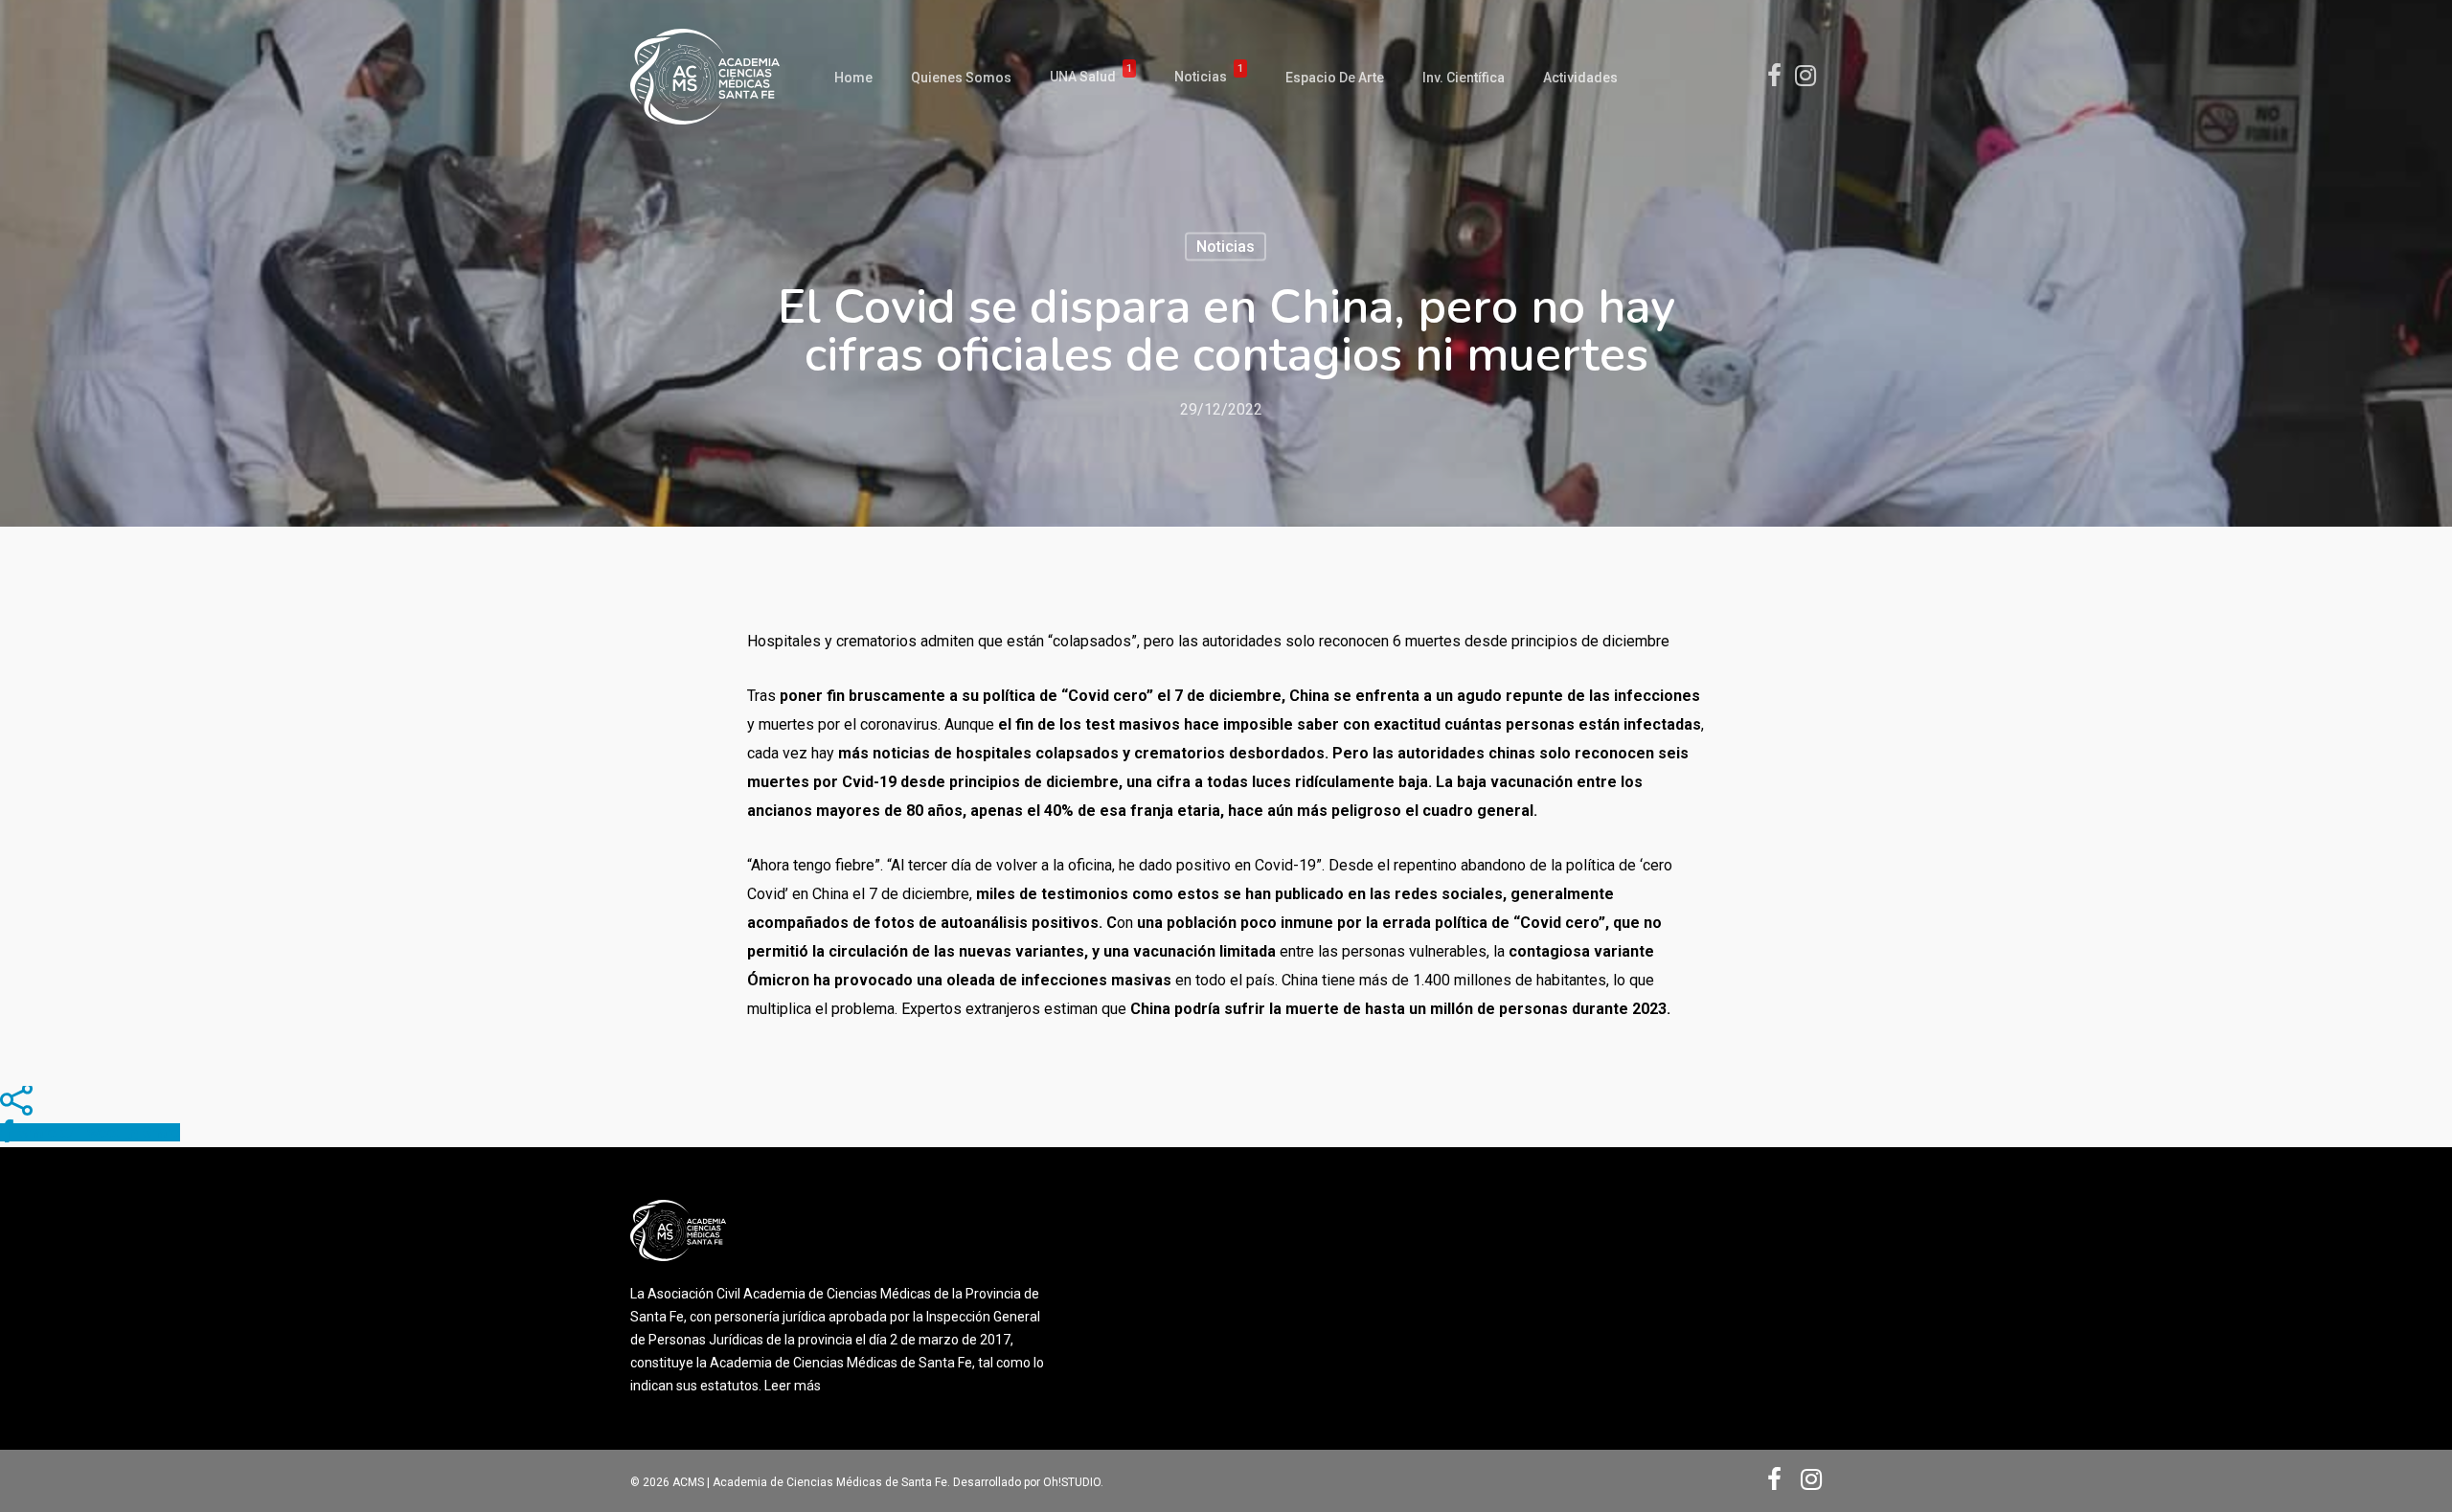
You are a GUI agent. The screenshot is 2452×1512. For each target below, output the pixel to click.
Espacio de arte (1335, 78)
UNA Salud (1091, 77)
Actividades (1580, 78)
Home (853, 78)
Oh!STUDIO (1072, 1482)
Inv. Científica (1464, 78)
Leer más (793, 1386)
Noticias (1209, 77)
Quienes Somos (961, 78)
